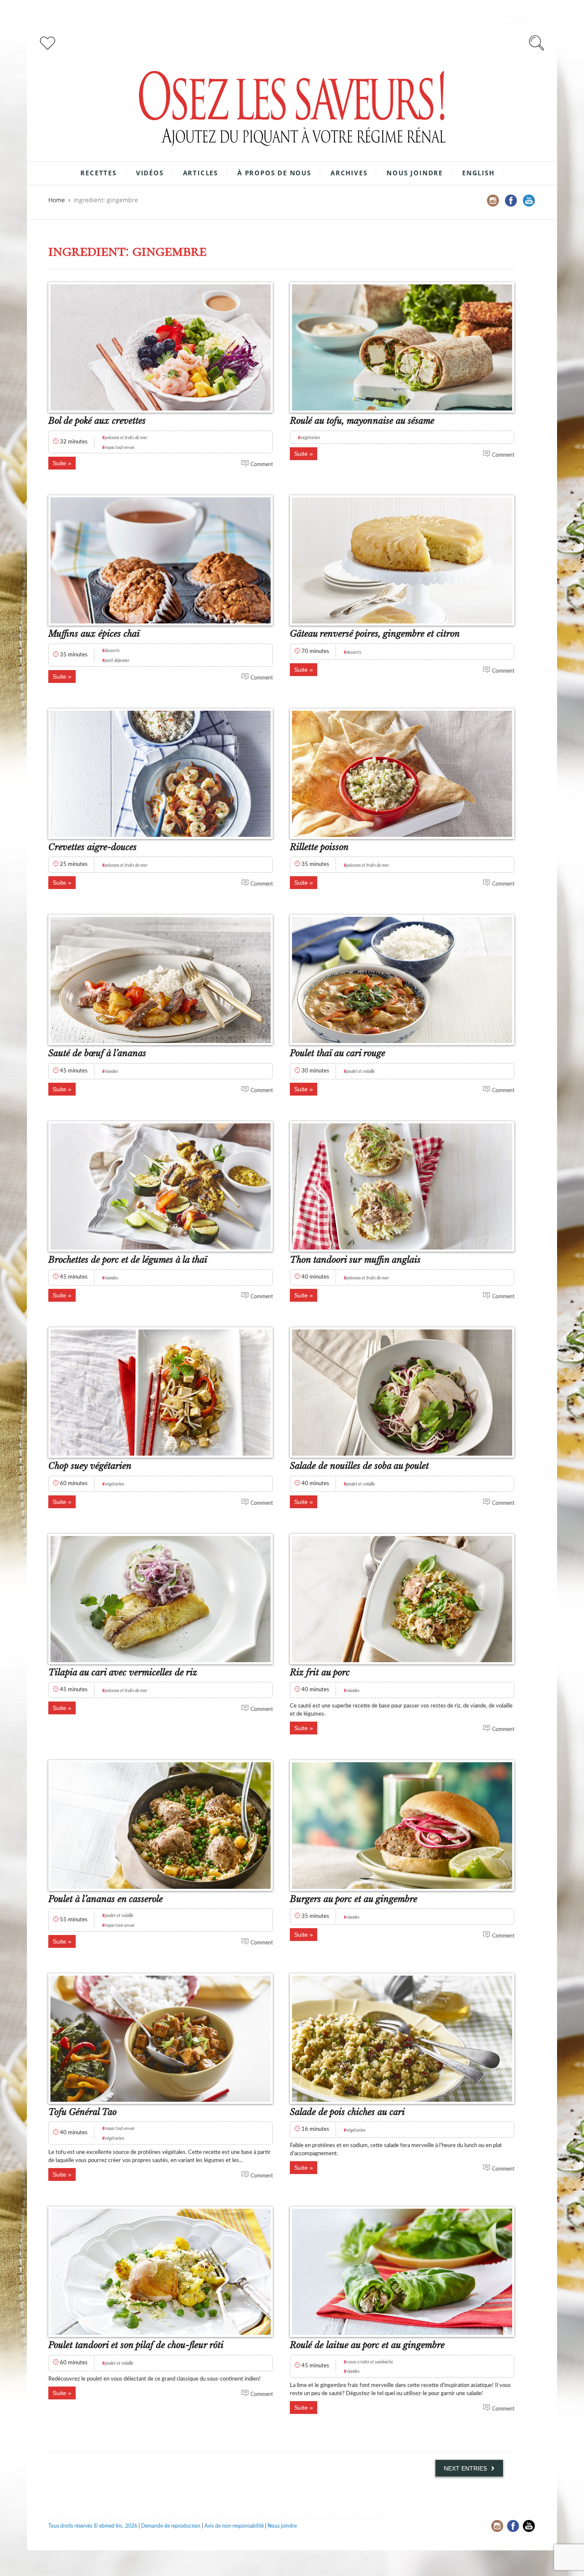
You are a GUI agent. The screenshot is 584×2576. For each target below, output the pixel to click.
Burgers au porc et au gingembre (354, 1899)
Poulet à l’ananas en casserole (106, 1899)
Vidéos (150, 173)
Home (57, 200)
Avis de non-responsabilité (234, 2526)
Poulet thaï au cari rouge (338, 1053)
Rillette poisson (319, 847)
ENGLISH (478, 173)
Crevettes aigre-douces (93, 847)
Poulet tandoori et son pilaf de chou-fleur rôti (136, 2345)
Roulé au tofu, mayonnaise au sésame (362, 421)
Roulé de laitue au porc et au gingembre (367, 2345)
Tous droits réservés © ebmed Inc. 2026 (93, 2526)
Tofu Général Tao (83, 2112)
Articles (201, 173)
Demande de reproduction (171, 2526)
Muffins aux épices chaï (94, 634)
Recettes (98, 173)
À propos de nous (274, 173)
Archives (349, 173)
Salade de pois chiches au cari (347, 2112)
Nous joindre (415, 173)
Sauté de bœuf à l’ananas (97, 1053)
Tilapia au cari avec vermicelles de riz (123, 1672)
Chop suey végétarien (90, 1466)
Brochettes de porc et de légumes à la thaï (128, 1260)
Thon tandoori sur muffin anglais (355, 1260)
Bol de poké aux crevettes (97, 421)
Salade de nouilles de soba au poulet (359, 1466)
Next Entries (465, 2468)
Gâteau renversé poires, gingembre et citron (375, 634)
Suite (59, 463)
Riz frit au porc (320, 1672)
